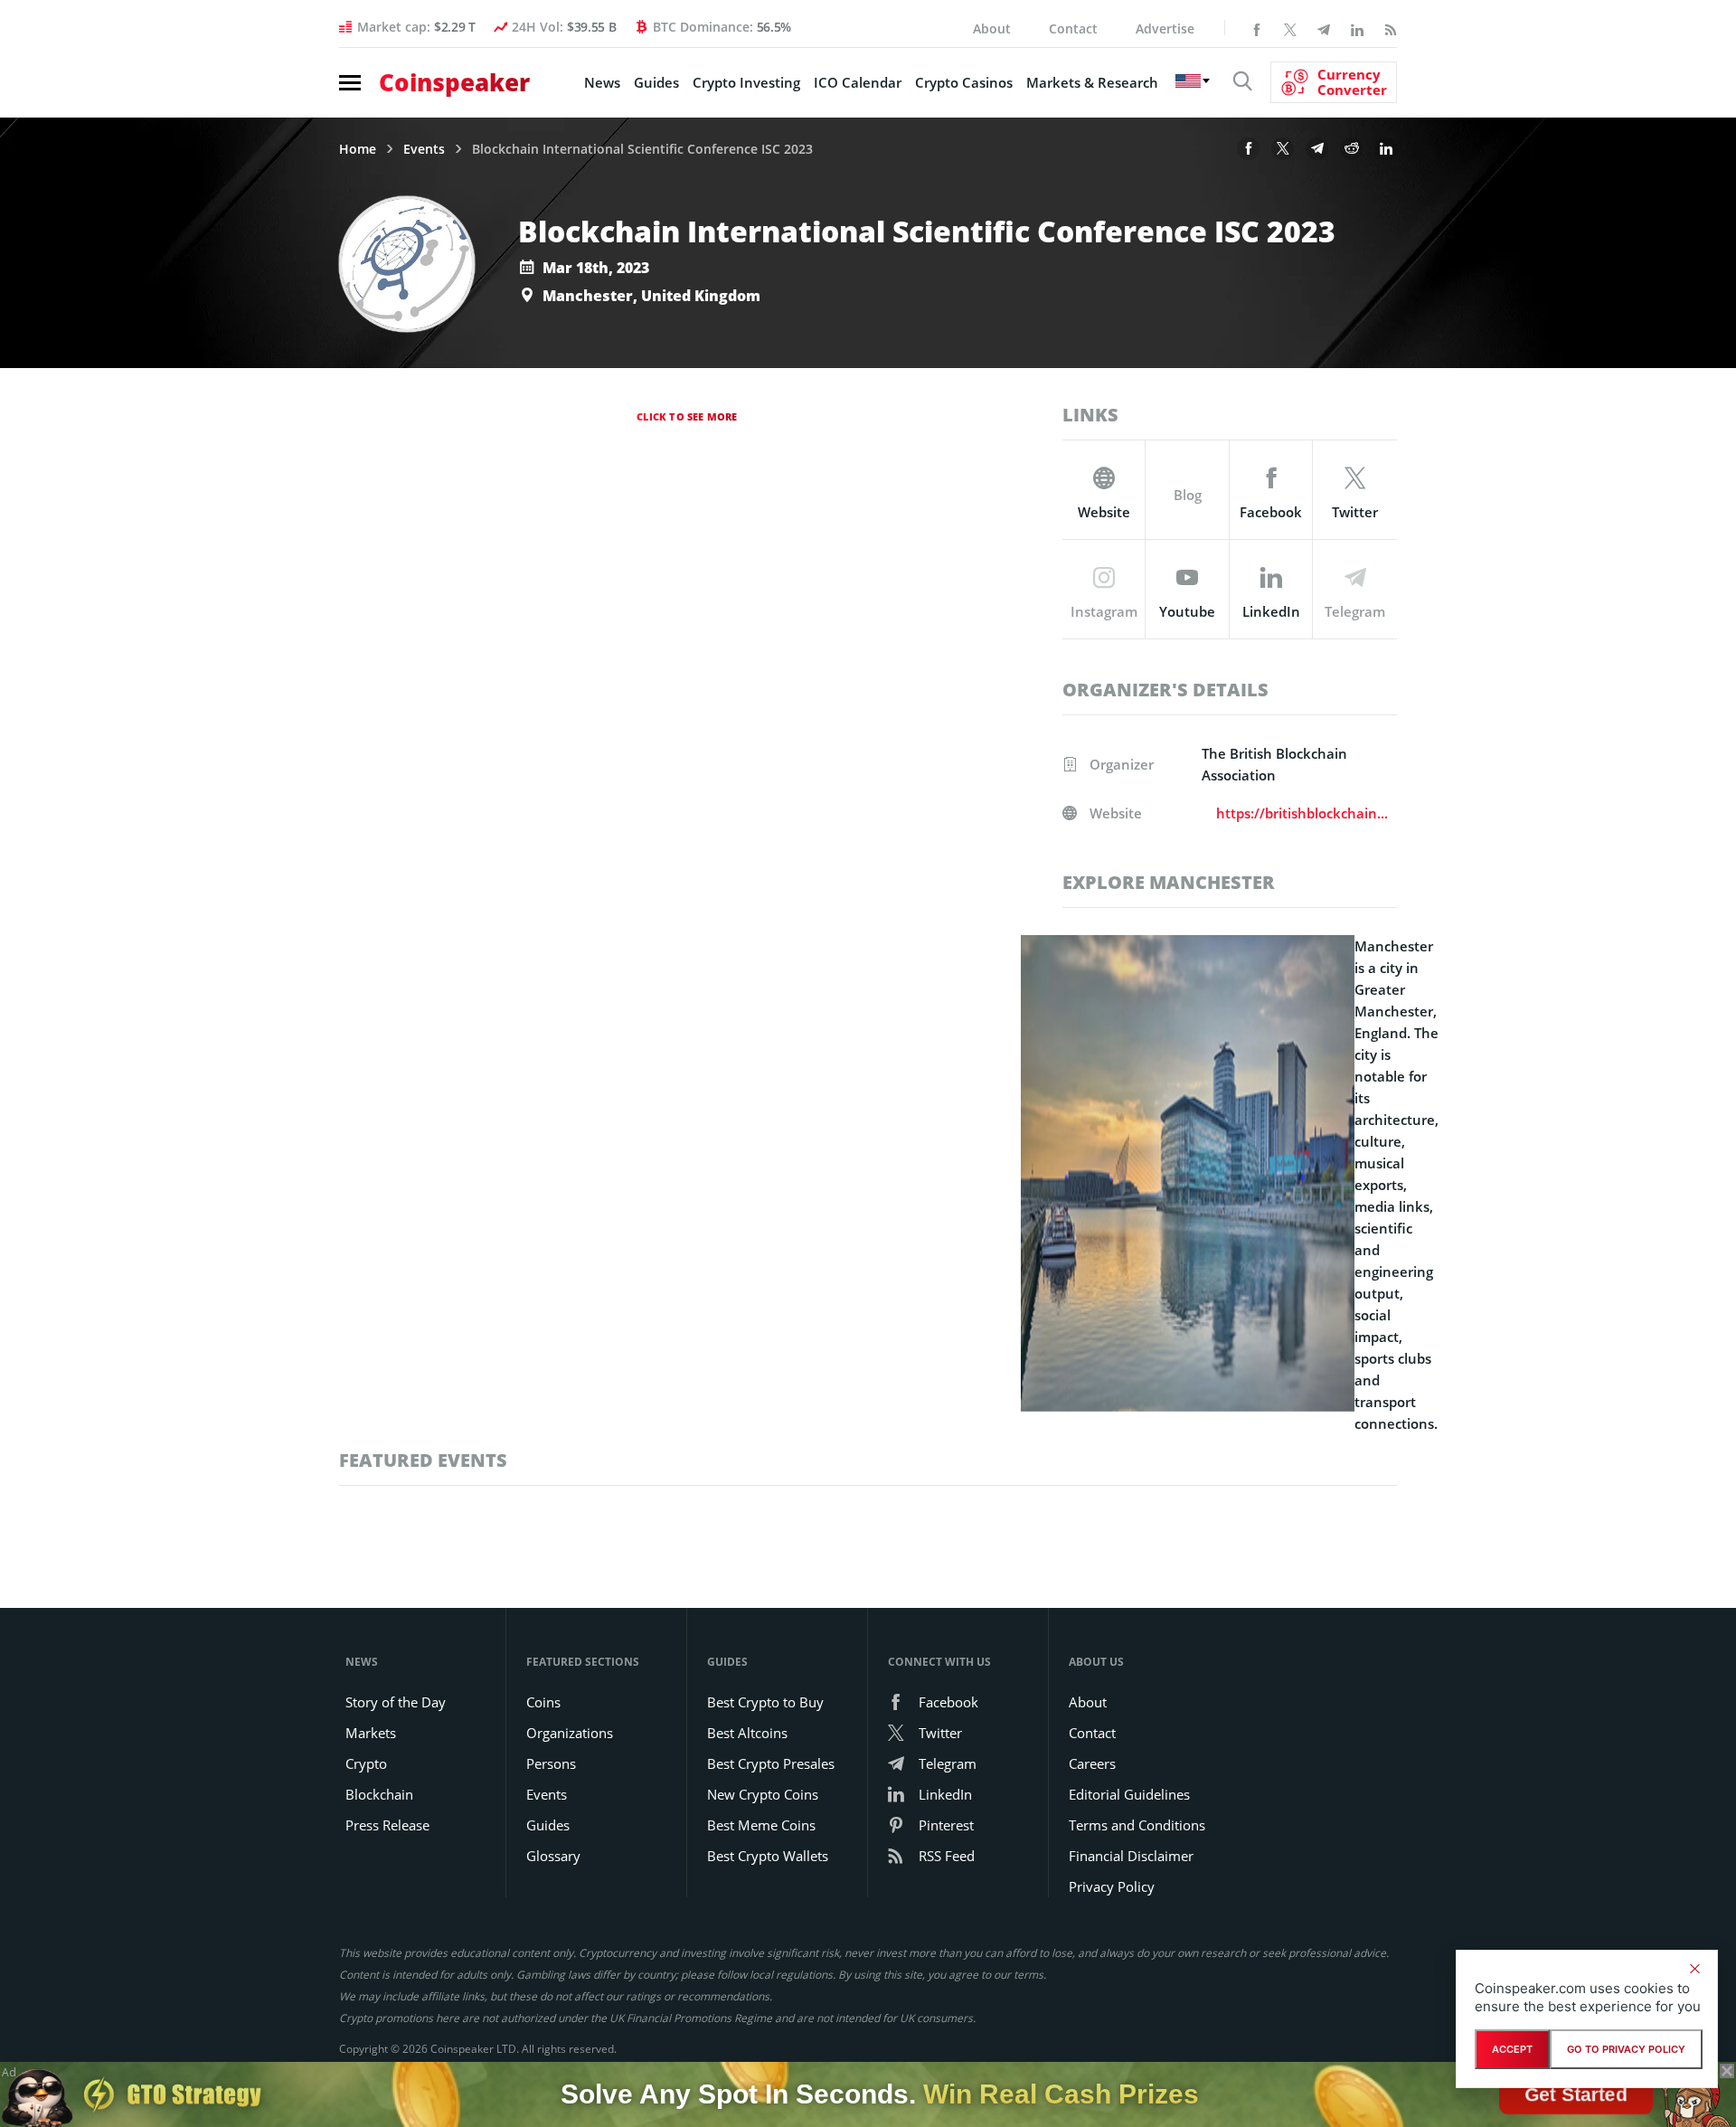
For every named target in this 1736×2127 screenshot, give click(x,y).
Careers (1092, 1763)
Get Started (1576, 2094)
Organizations (570, 1733)
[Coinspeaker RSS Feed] (1391, 28)
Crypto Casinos (964, 82)
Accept (1512, 2049)
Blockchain (379, 1794)
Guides (656, 82)
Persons (551, 1763)
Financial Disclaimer (1131, 1856)
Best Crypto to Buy (765, 1702)
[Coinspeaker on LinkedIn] (1357, 28)
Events (424, 149)
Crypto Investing (746, 82)
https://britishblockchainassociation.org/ (1303, 813)
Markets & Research (1092, 82)
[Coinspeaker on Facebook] (1257, 28)
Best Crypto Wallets (768, 1856)
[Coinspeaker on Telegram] (1324, 28)
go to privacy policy (1626, 2049)
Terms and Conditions (1137, 1825)
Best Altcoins (747, 1733)
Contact (1073, 28)
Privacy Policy (1112, 1886)
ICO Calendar (858, 82)
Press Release (387, 1825)
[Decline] (1694, 1969)
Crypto (366, 1763)
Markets (371, 1733)
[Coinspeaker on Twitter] (1290, 28)
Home (358, 149)
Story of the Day (396, 1702)
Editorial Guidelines (1129, 1794)
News (602, 82)
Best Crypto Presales (771, 1763)
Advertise (1165, 28)
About (992, 28)
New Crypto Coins (763, 1794)
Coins (543, 1702)
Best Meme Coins (761, 1825)
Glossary (553, 1856)
